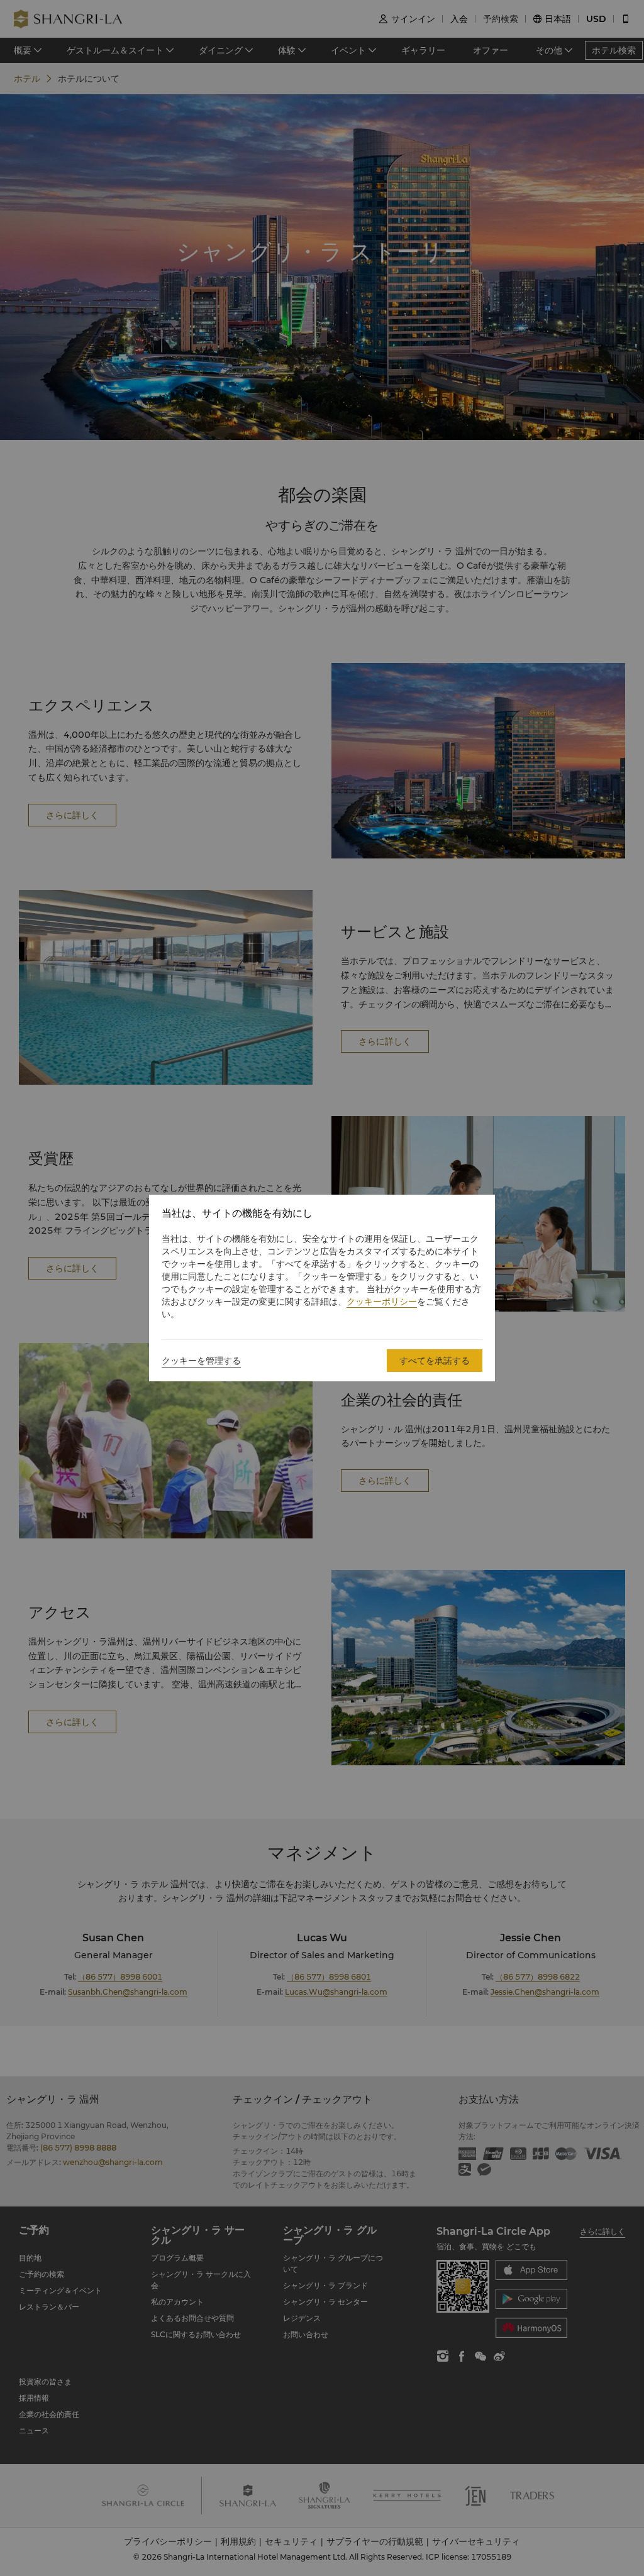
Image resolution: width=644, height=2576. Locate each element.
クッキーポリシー (382, 1302)
